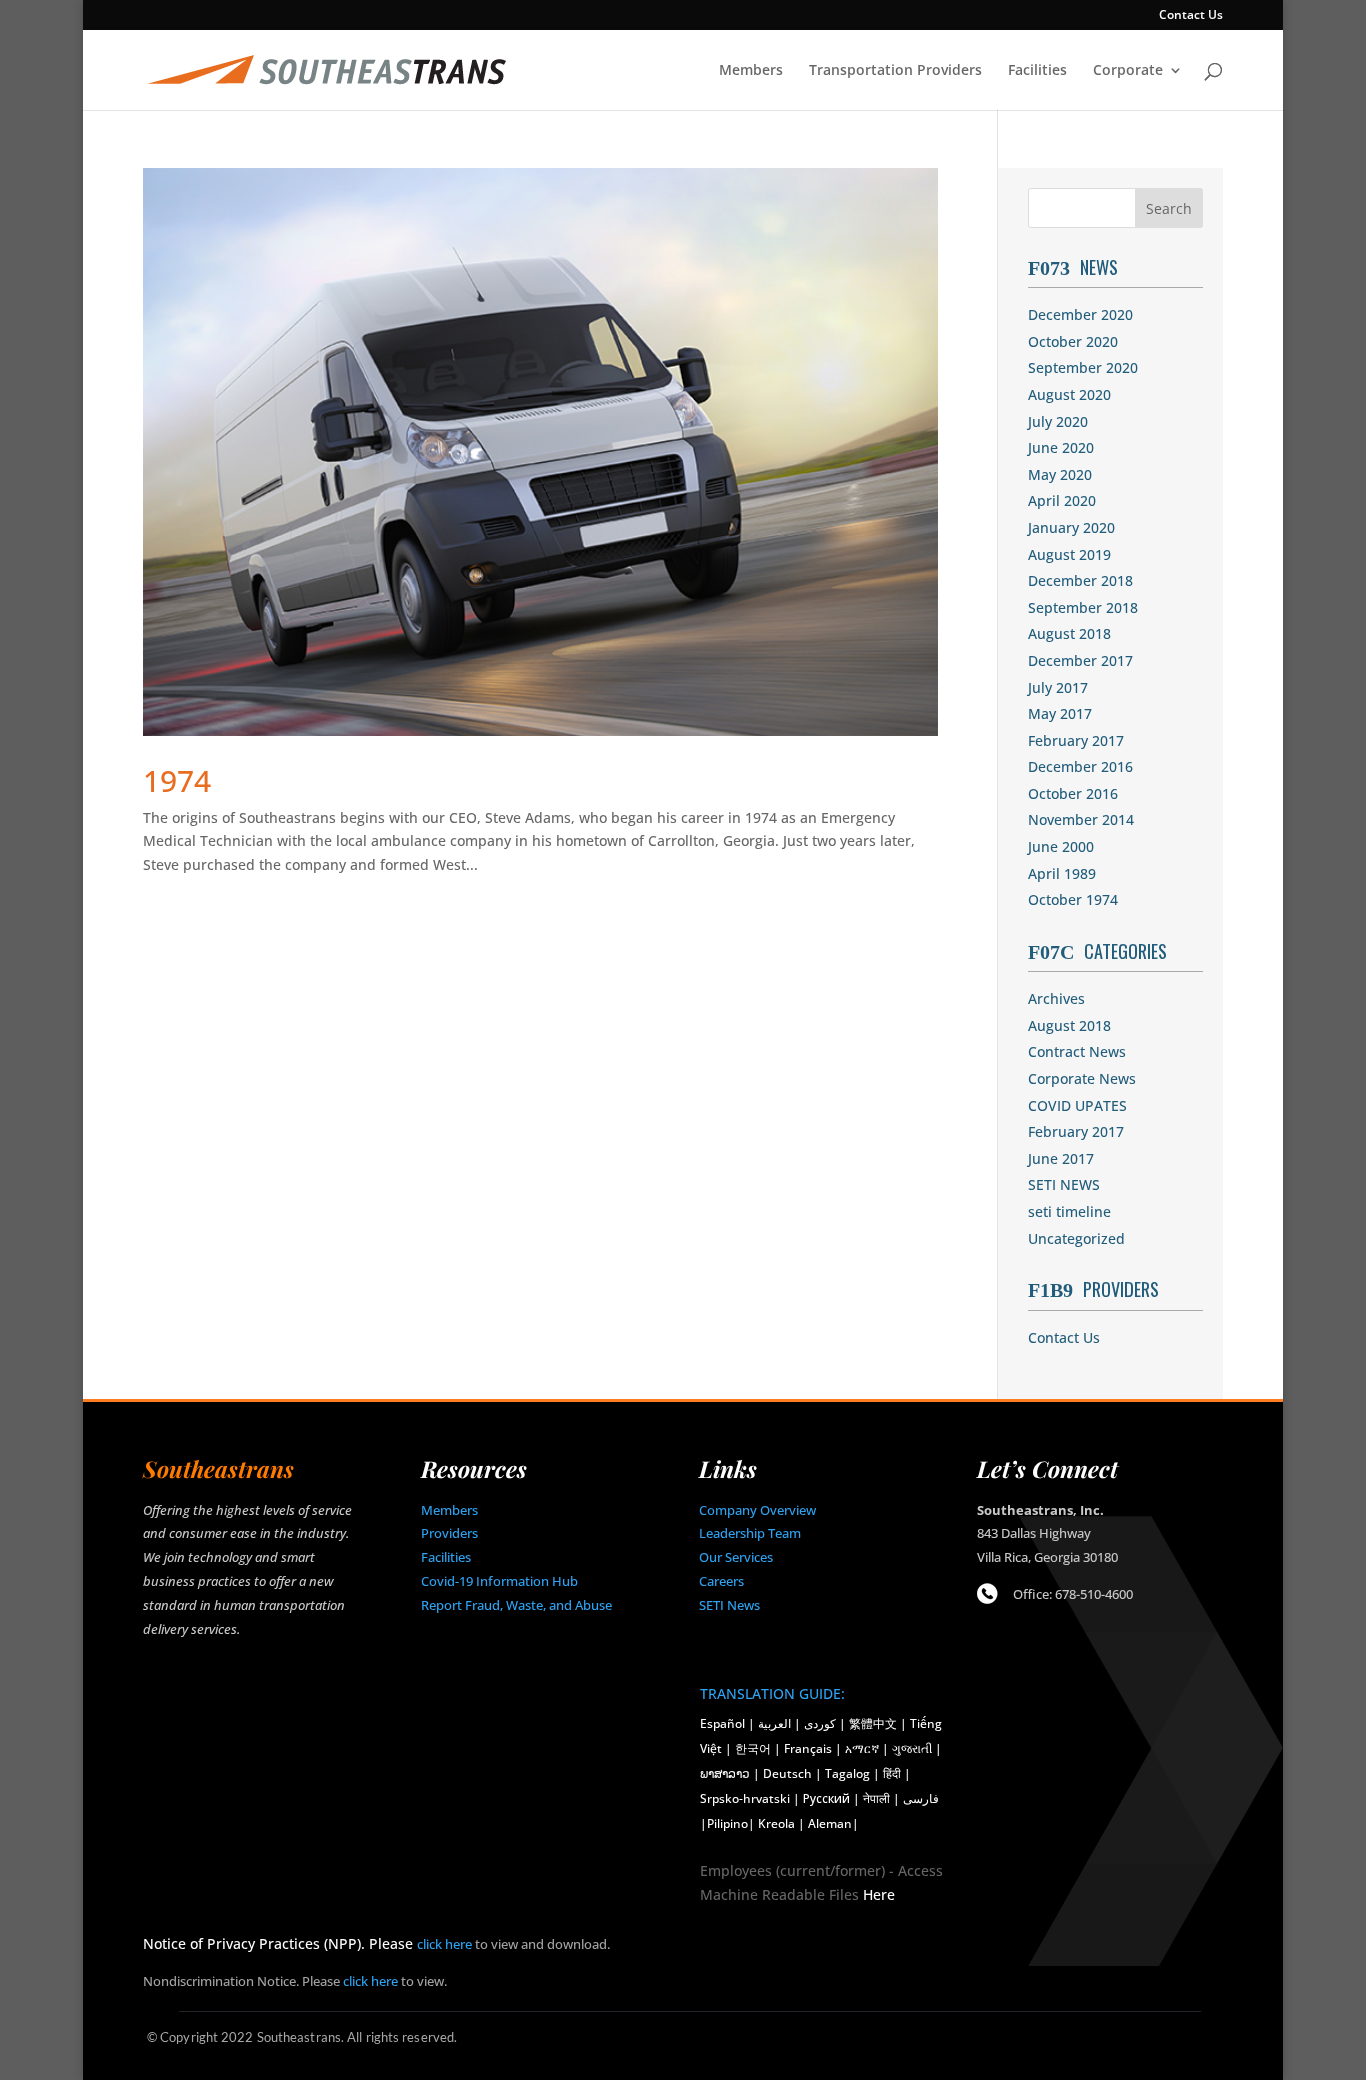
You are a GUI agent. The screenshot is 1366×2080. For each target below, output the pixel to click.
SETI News (729, 1605)
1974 (177, 780)
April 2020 (1062, 500)
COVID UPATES (1077, 1105)
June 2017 (1061, 1158)
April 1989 (1062, 873)
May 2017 (1060, 713)
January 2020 (1071, 527)
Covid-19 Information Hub (499, 1581)
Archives (1056, 998)
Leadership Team (750, 1533)
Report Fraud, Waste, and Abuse (516, 1605)
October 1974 (1073, 899)
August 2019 (1069, 554)
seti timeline (1069, 1211)
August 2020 (1069, 394)
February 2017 (1076, 740)
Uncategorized (1076, 1238)
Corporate (1128, 71)
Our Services (736, 1557)
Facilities (1037, 71)
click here (444, 1944)
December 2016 (1080, 766)
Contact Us (1191, 16)
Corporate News (1082, 1078)
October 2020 (1073, 341)
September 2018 (1083, 607)
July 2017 (1058, 687)
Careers (721, 1581)
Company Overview (757, 1510)
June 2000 (1061, 846)
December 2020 (1080, 314)
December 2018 (1080, 580)
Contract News (1077, 1051)
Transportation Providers (895, 71)
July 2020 (1058, 421)
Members (751, 71)
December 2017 (1080, 660)
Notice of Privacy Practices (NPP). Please (280, 1943)
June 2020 (1061, 447)
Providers (449, 1533)
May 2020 (1060, 474)
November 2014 (1081, 819)
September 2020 (1083, 367)
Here (879, 1894)
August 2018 (1069, 633)
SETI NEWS (1064, 1184)
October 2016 (1073, 793)
